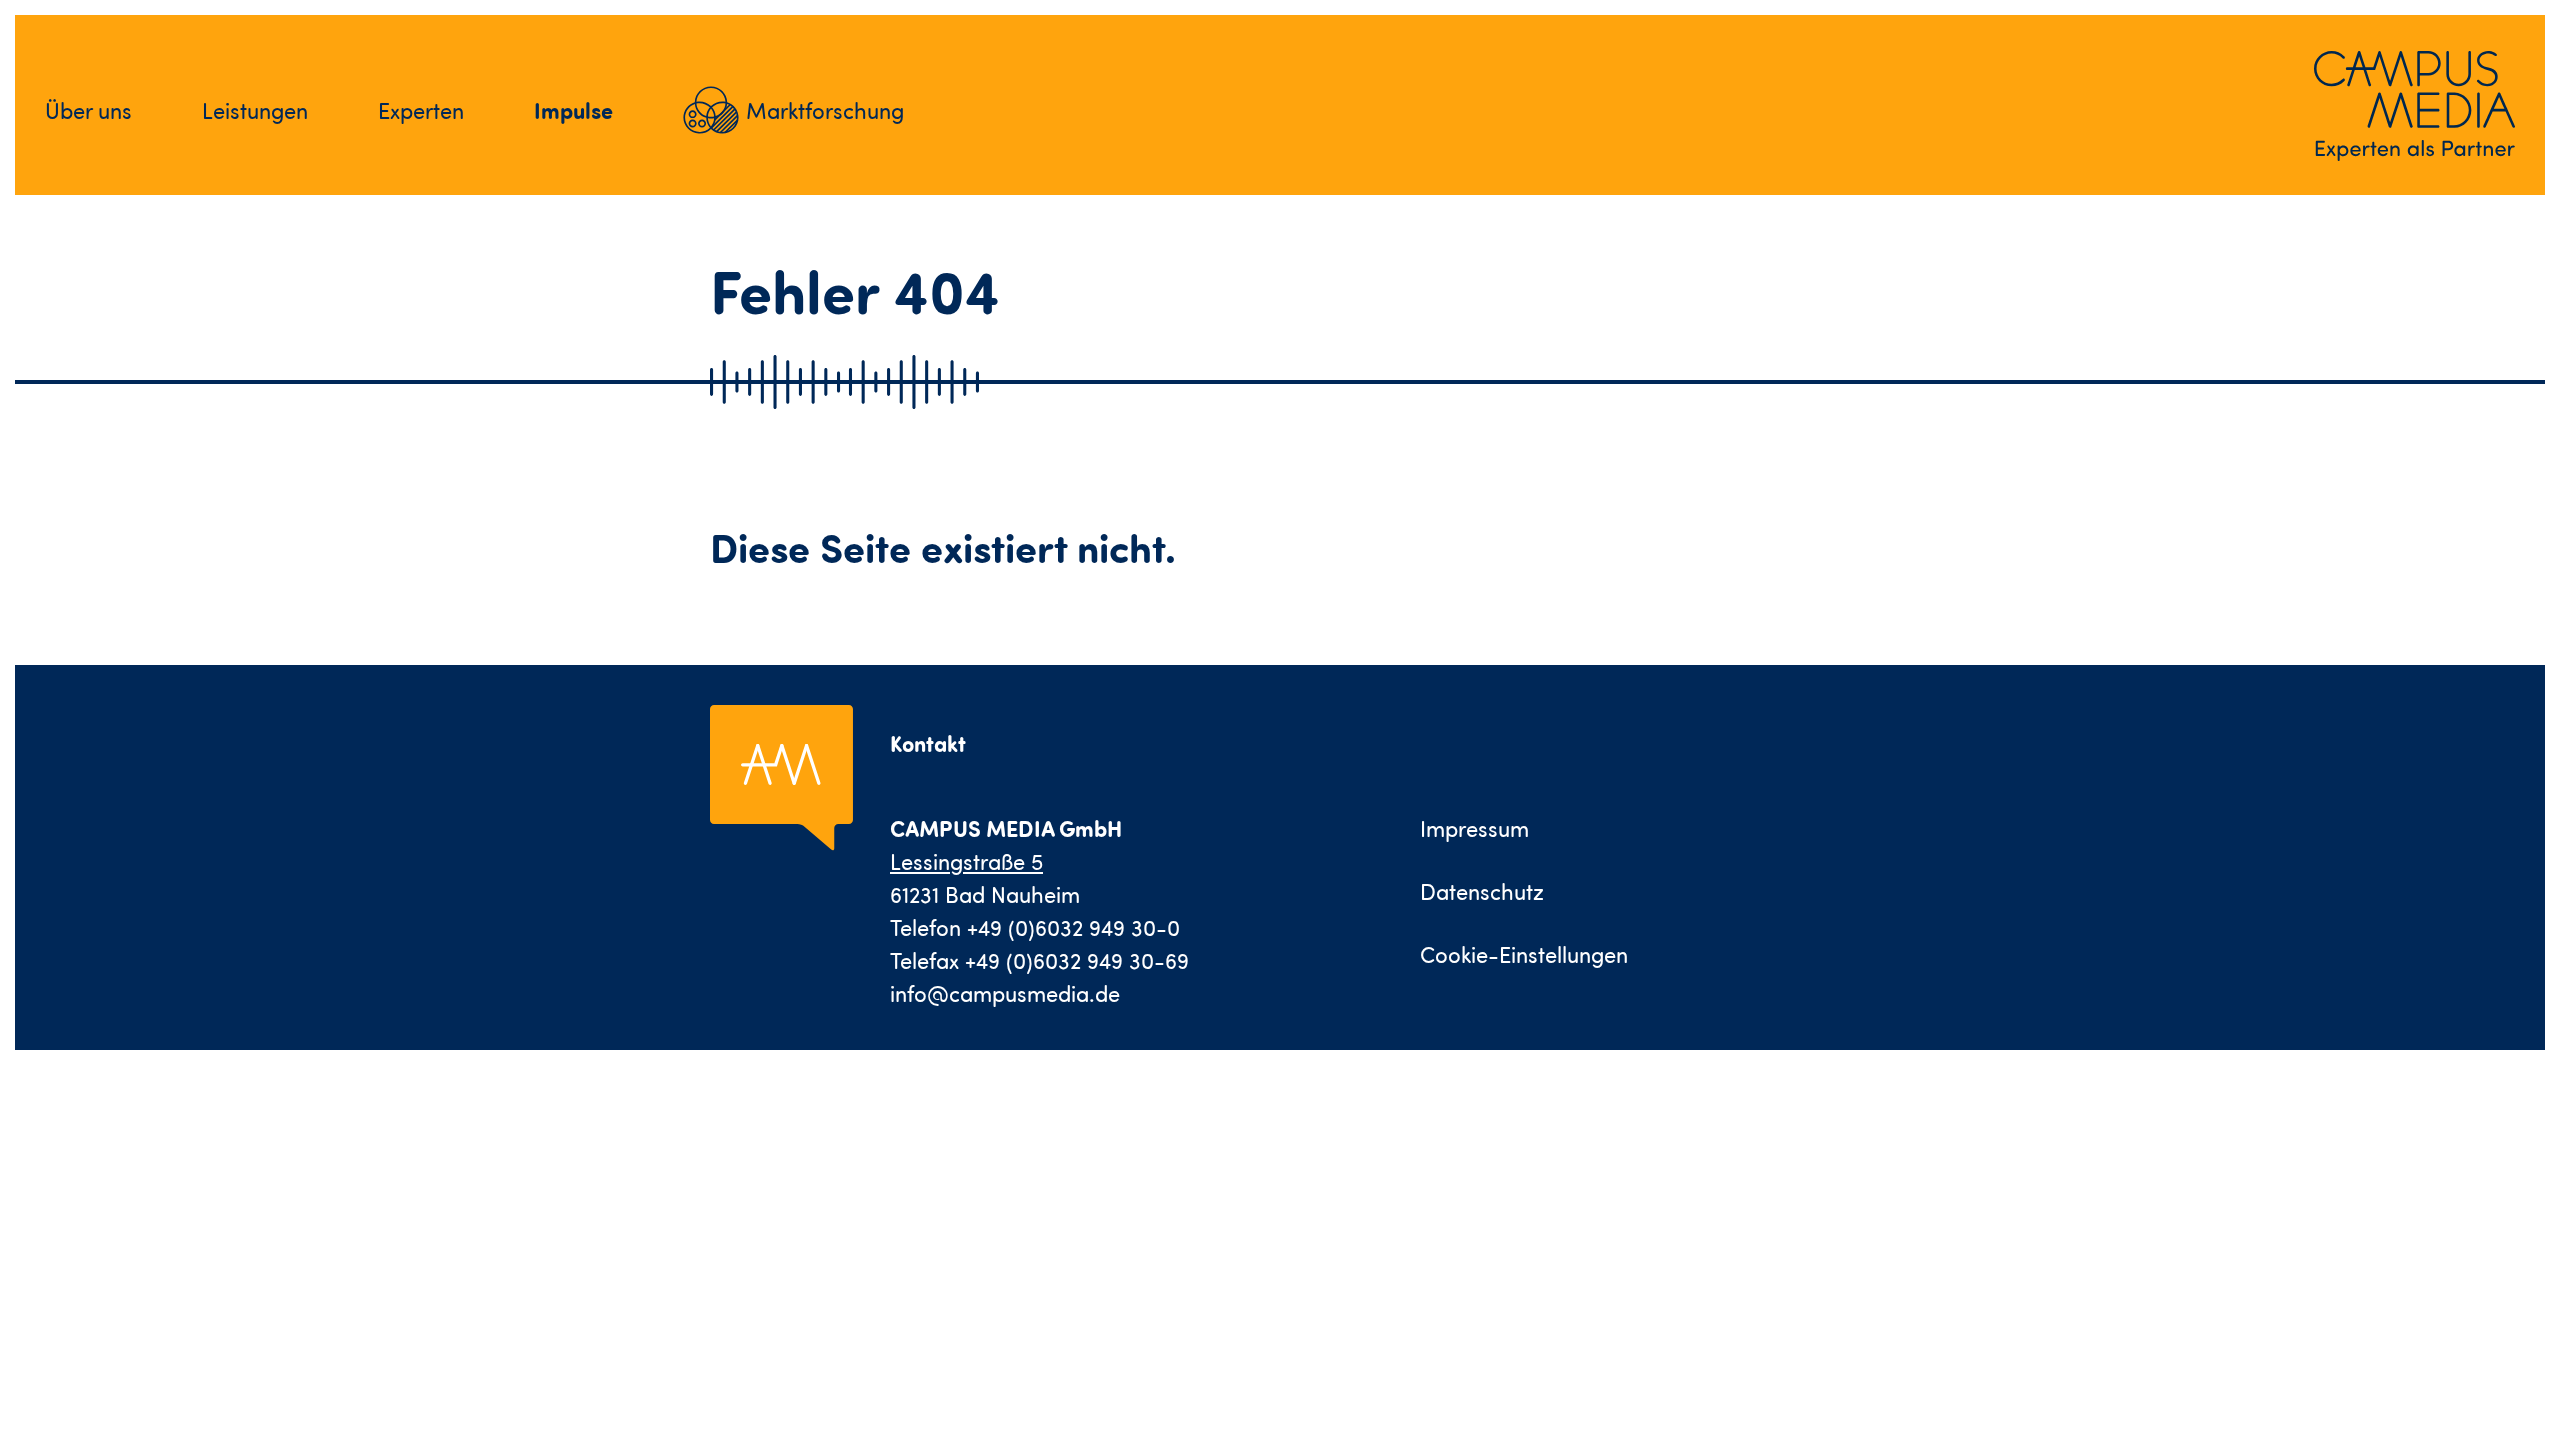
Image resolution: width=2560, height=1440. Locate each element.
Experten (421, 110)
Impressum (1474, 828)
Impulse (573, 110)
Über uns (88, 110)
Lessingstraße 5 (966, 861)
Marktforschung (825, 110)
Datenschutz (1482, 891)
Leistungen (255, 110)
